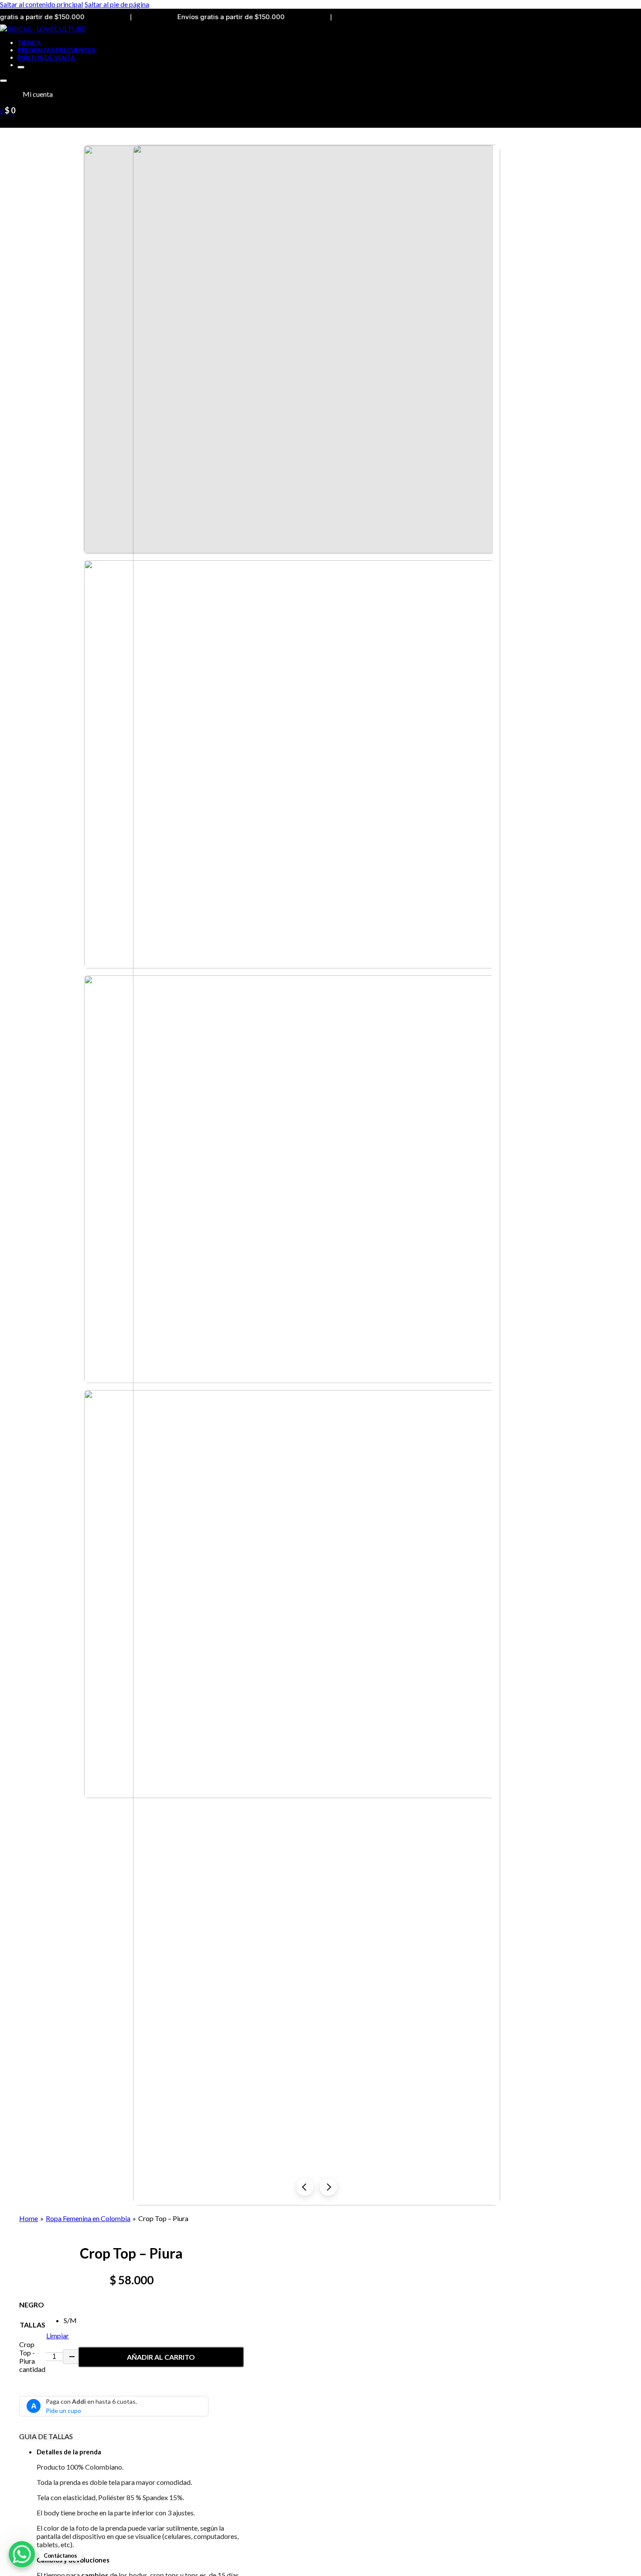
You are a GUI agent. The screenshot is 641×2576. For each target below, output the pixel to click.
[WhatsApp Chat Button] (22, 2554)
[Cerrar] (21, 67)
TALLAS (32, 2325)
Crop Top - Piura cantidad (32, 2357)
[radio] (70, 2320)
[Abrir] (3, 81)
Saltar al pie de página (117, 4)
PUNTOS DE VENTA (46, 57)
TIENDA (29, 43)
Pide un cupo (63, 2411)
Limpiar (58, 2336)
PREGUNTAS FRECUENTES (56, 50)
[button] (140, 2452)
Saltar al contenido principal (41, 4)
